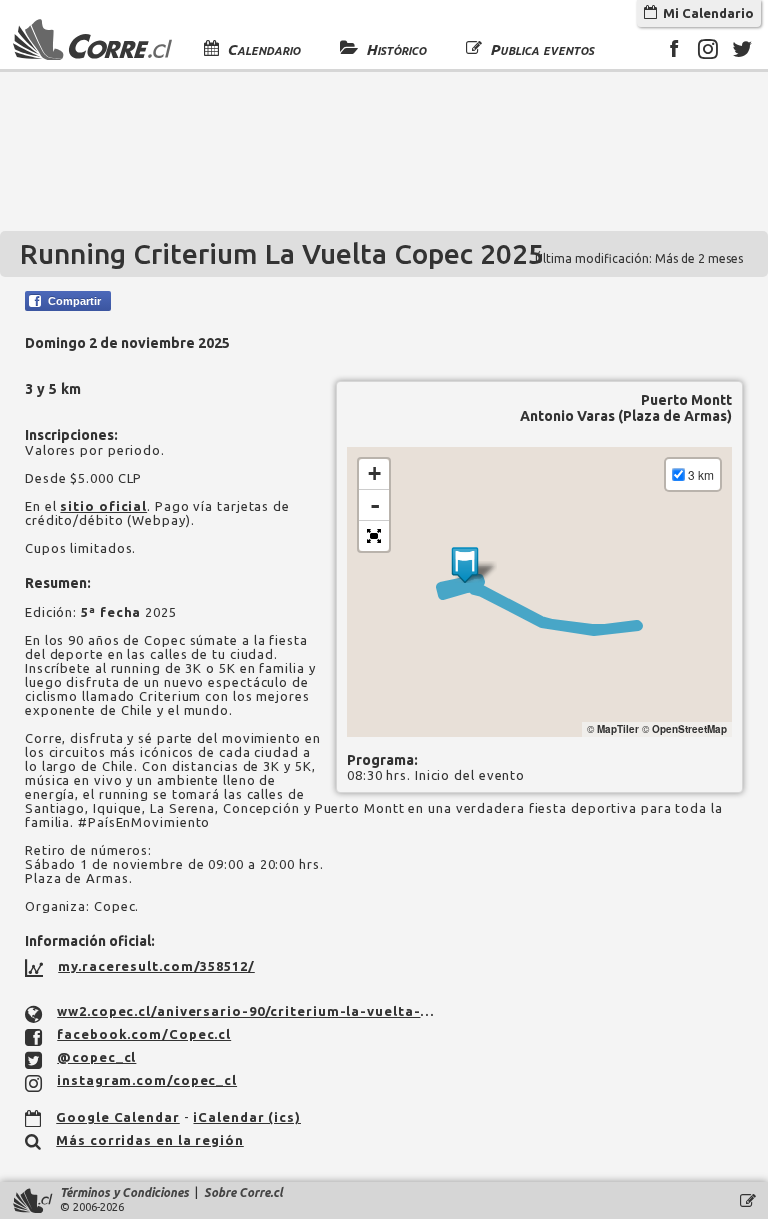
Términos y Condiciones (124, 1192)
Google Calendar (118, 1117)
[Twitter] (742, 52)
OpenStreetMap (689, 729)
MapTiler (618, 729)
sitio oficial (103, 506)
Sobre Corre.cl (243, 1192)
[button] (374, 536)
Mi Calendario (705, 13)
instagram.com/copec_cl (147, 1080)
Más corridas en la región (150, 1140)
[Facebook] (674, 52)
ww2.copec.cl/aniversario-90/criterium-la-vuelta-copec (249, 1011)
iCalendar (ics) (247, 1117)
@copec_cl (96, 1057)
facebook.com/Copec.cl (144, 1034)
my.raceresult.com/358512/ (156, 966)
